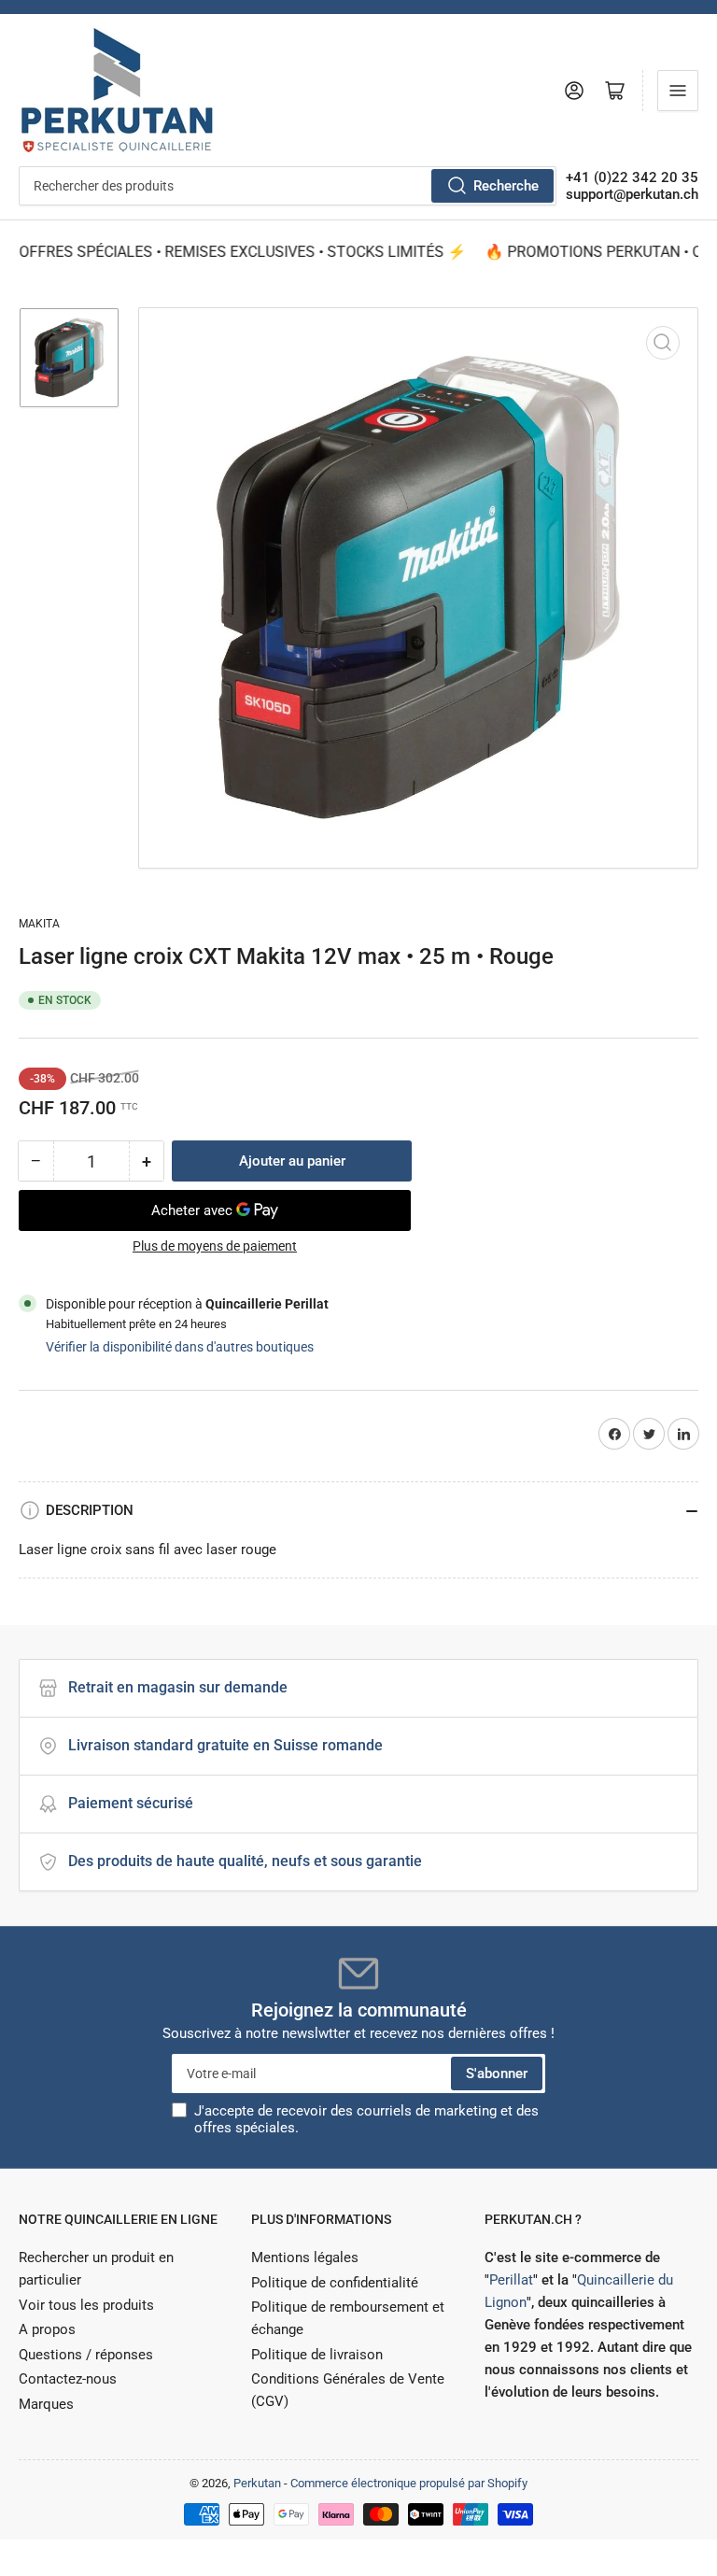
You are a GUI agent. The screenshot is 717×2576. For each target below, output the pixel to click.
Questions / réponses (86, 2355)
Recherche (506, 186)
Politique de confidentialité (335, 2283)
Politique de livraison (317, 2355)
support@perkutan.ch (632, 194)
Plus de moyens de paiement (215, 1246)
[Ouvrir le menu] (678, 91)
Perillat (511, 2280)
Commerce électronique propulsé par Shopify (409, 2483)
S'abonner (497, 2074)
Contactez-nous (68, 2379)
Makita (39, 924)
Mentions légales (305, 2258)
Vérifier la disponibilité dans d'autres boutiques (180, 1347)
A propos (47, 2329)
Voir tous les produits (86, 2305)
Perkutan (257, 2483)
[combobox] (288, 186)
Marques (46, 2404)
